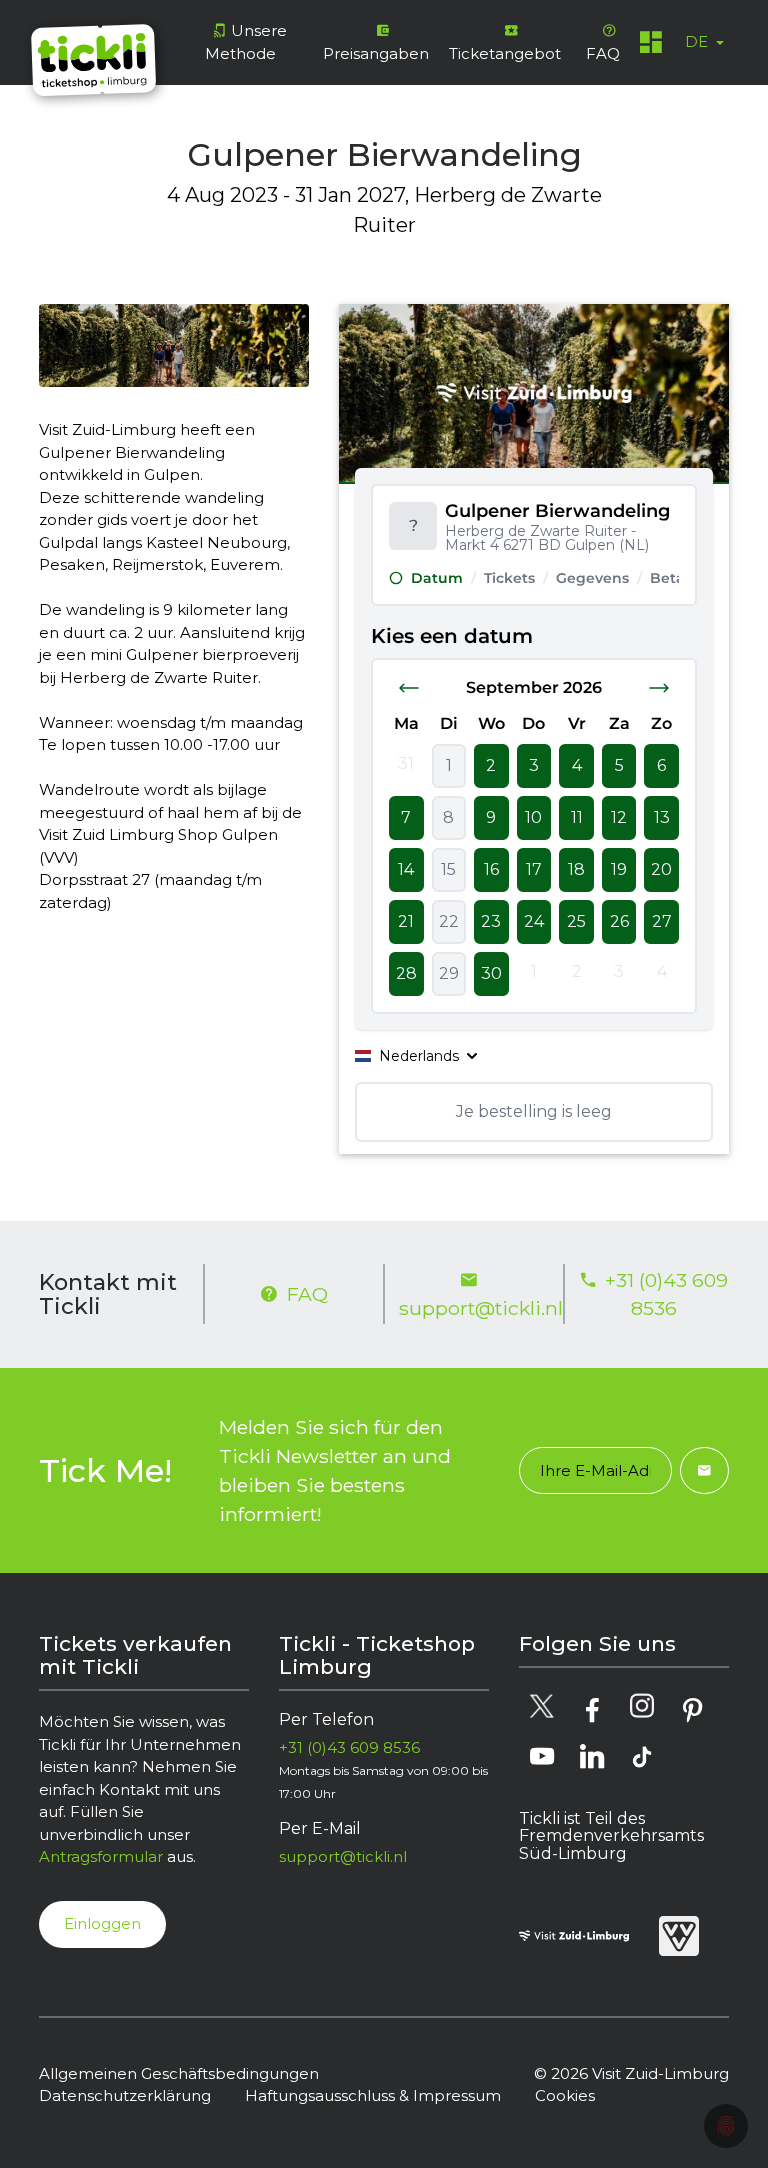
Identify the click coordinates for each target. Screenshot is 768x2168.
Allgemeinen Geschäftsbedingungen (179, 2073)
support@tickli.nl (474, 1308)
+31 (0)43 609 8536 (666, 1294)
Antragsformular (101, 1856)
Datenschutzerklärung (125, 2095)
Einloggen (102, 1923)
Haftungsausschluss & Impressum (373, 2095)
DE (698, 41)
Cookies (565, 2095)
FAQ (307, 1294)
